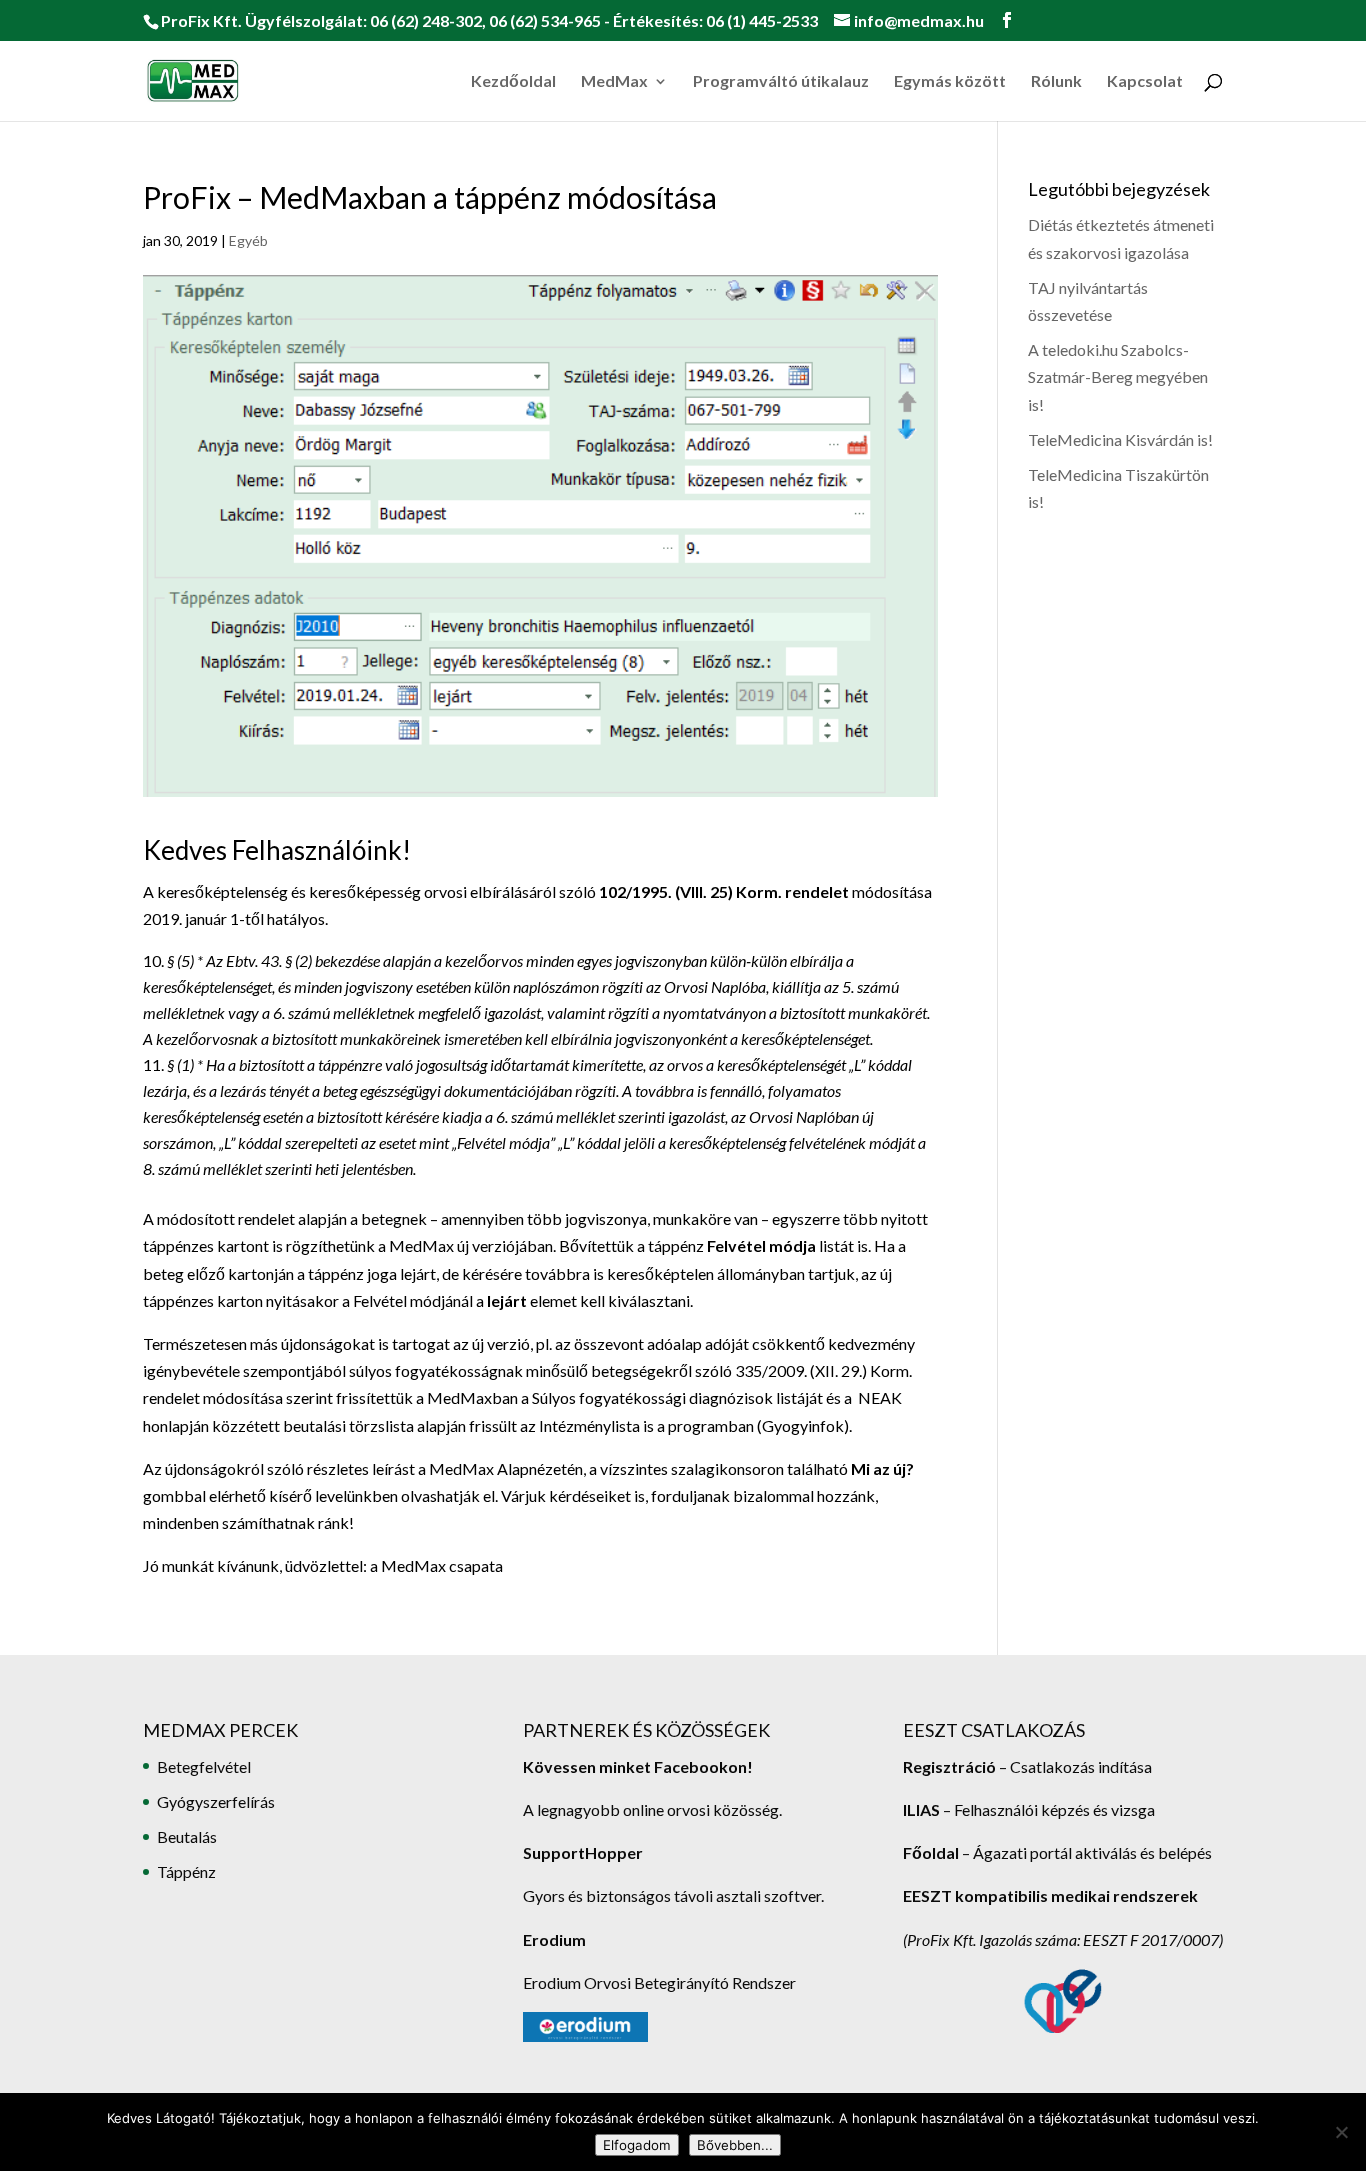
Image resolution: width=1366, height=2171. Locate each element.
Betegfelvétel (204, 1766)
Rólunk (1056, 82)
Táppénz (186, 1871)
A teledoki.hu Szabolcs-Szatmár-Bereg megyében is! (1118, 376)
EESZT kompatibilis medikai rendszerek (1050, 1895)
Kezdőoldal (513, 82)
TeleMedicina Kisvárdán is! (1120, 439)
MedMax (614, 82)
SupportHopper (583, 1852)
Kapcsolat (1145, 82)
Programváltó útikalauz (781, 82)
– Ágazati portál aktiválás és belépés (1057, 1852)
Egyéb (248, 240)
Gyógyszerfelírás (216, 1801)
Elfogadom (637, 2145)
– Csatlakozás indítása (1074, 1766)
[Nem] (1341, 2132)
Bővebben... (735, 2145)
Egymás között (950, 82)
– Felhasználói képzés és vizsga (1029, 1809)
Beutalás (187, 1836)
